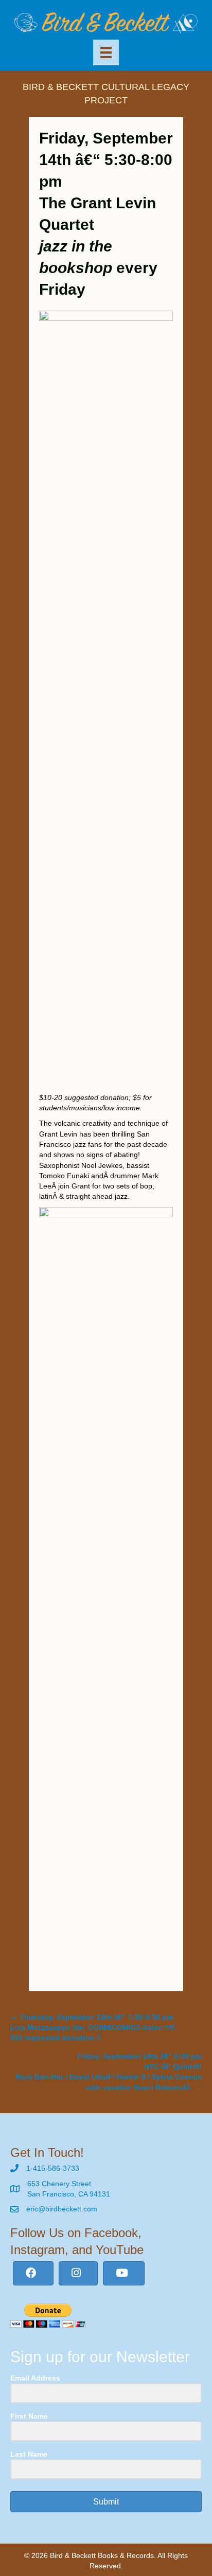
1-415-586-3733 (53, 2168)
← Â (93, 2028)
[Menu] (106, 52)
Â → (109, 2072)
